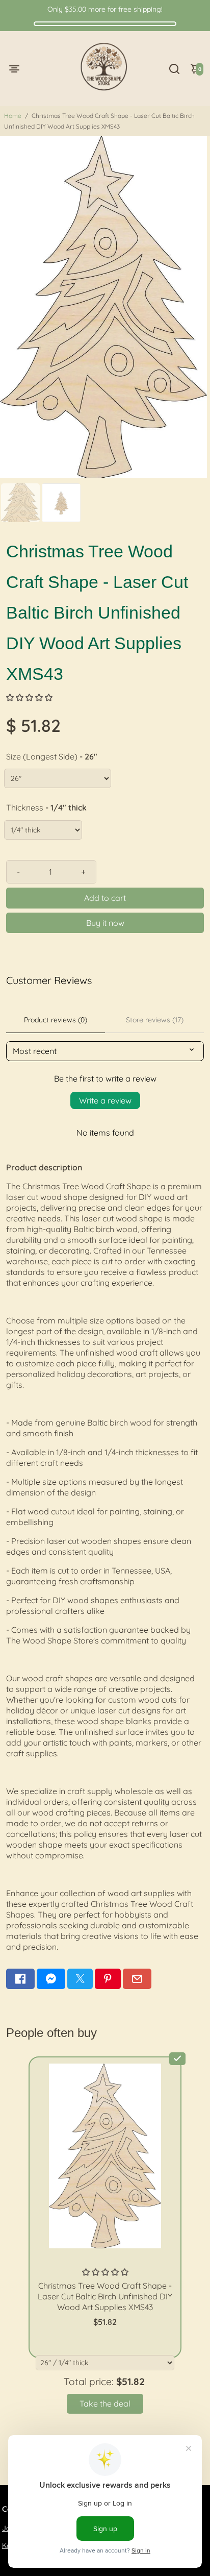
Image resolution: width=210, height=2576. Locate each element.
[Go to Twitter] (80, 1979)
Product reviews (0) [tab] (56, 1020)
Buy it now (105, 923)
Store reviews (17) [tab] (155, 1020)
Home (13, 116)
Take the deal (105, 2403)
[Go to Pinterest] (108, 1979)
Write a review (105, 1100)
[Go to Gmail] (137, 1979)
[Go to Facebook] (20, 1979)
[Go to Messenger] (51, 1979)
